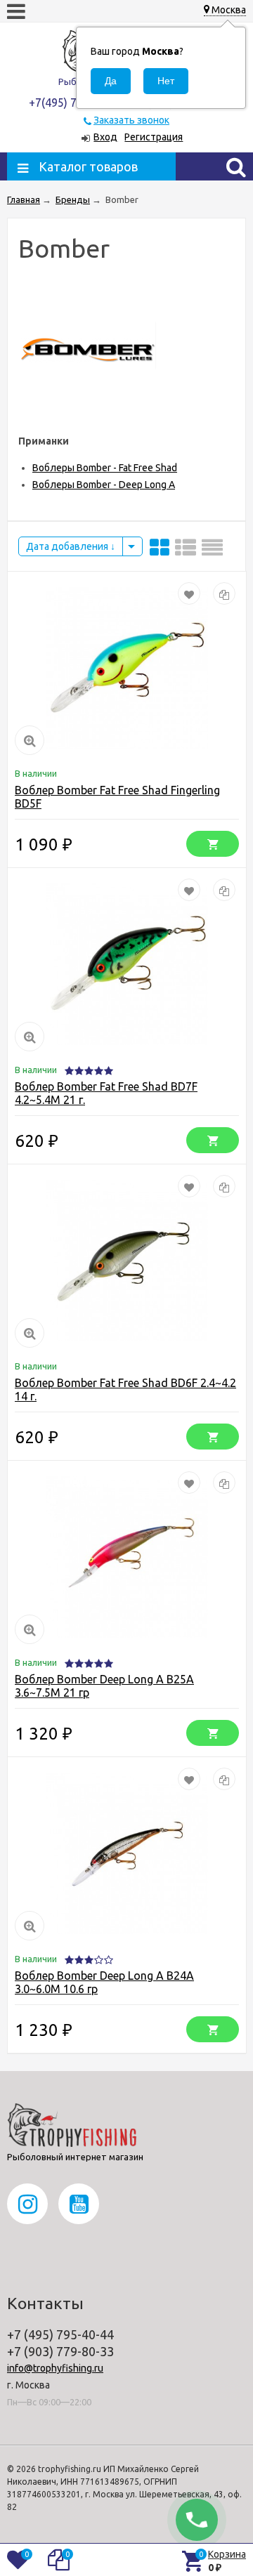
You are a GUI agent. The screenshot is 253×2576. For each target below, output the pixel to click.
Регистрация (154, 137)
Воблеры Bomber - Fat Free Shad (105, 468)
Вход (105, 137)
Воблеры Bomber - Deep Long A (104, 485)
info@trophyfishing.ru (55, 2368)
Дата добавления (68, 546)
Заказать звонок (131, 120)
